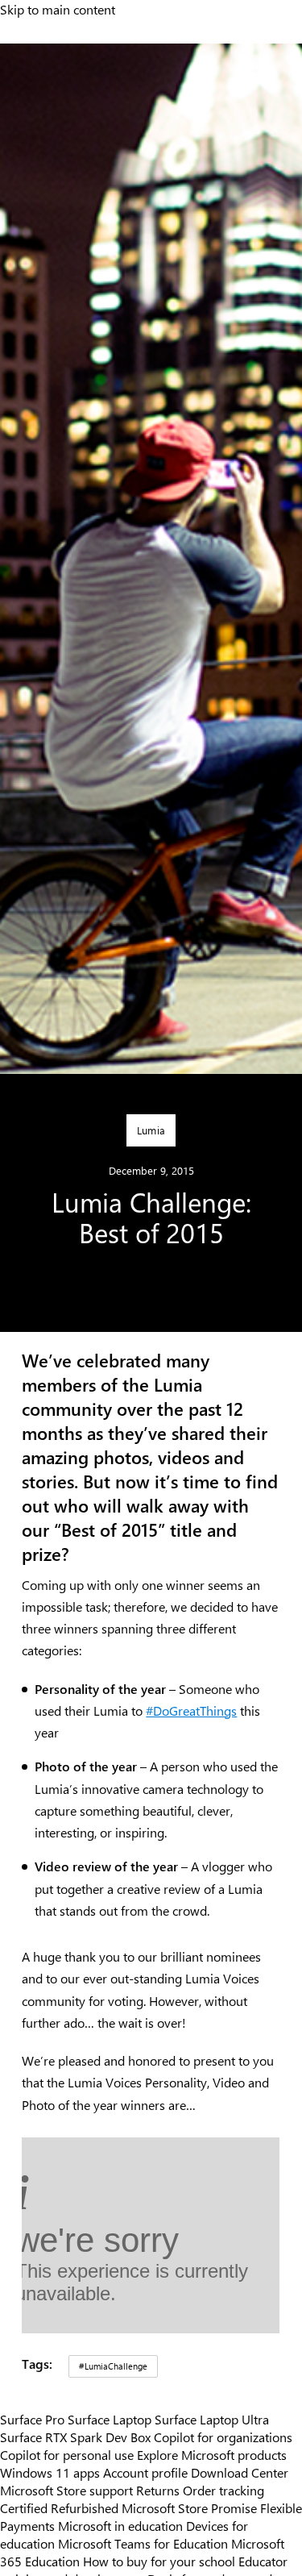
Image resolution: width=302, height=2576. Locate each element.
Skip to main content (58, 9)
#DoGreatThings (191, 1710)
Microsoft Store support (66, 2490)
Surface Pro (32, 2419)
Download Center (240, 2472)
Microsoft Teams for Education (143, 2543)
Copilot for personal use (67, 2454)
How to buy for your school (159, 2561)
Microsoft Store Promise (189, 2507)
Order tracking (223, 2490)
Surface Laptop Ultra (212, 2419)
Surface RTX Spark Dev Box (75, 2437)
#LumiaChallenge (113, 2366)
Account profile (145, 2472)
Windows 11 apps (50, 2472)
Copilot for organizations (223, 2437)
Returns (158, 2490)
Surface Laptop (110, 2419)
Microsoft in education (120, 2525)
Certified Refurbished (59, 2507)
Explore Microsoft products (212, 2454)
